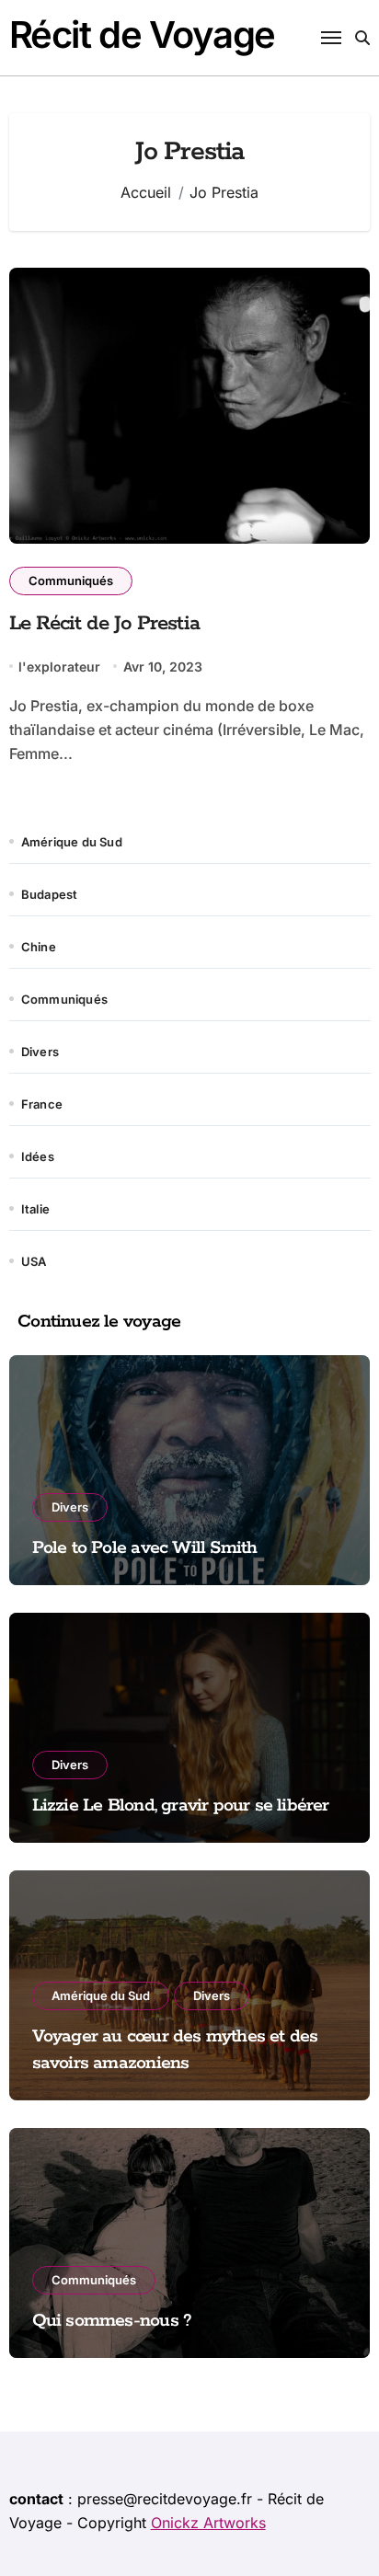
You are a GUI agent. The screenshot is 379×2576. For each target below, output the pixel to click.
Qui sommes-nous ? (112, 2321)
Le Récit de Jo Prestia (104, 624)
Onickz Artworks (208, 2523)
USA (34, 1261)
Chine (39, 947)
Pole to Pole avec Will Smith (145, 1548)
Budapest (50, 894)
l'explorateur (59, 667)
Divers (40, 1052)
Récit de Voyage (142, 34)
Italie (35, 1209)
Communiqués (71, 581)
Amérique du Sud (72, 842)
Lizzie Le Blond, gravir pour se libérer (181, 1805)
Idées (38, 1156)
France (42, 1104)
